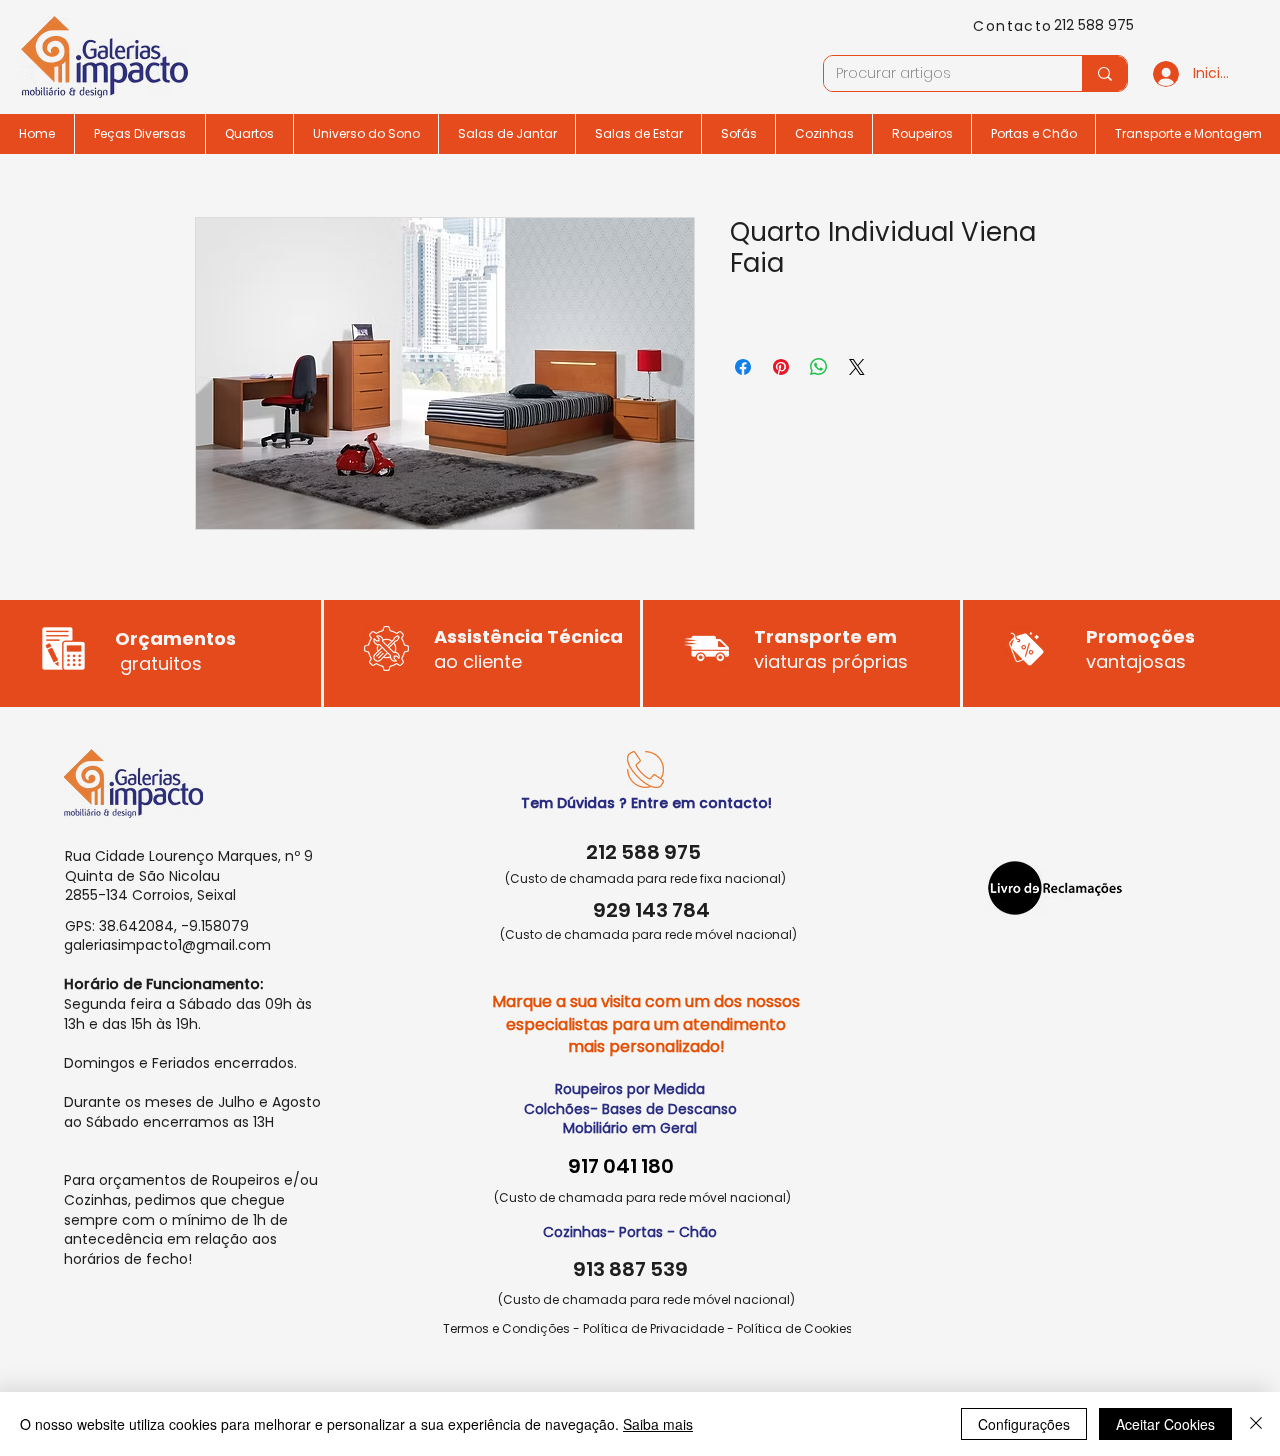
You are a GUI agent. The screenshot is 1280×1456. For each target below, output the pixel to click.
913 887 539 (630, 1269)
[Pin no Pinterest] (781, 367)
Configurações (1024, 1424)
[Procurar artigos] (1104, 73)
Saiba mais (658, 1424)
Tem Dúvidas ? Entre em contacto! (646, 803)
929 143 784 (651, 910)
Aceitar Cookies (1165, 1424)
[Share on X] (857, 367)
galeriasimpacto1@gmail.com (167, 945)
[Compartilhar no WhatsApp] (819, 367)
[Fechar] (1256, 1424)
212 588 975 (1094, 25)
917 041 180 (621, 1166)
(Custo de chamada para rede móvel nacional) (648, 934)
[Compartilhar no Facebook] (743, 367)
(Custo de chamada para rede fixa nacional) (645, 878)
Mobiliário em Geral (630, 1128)
